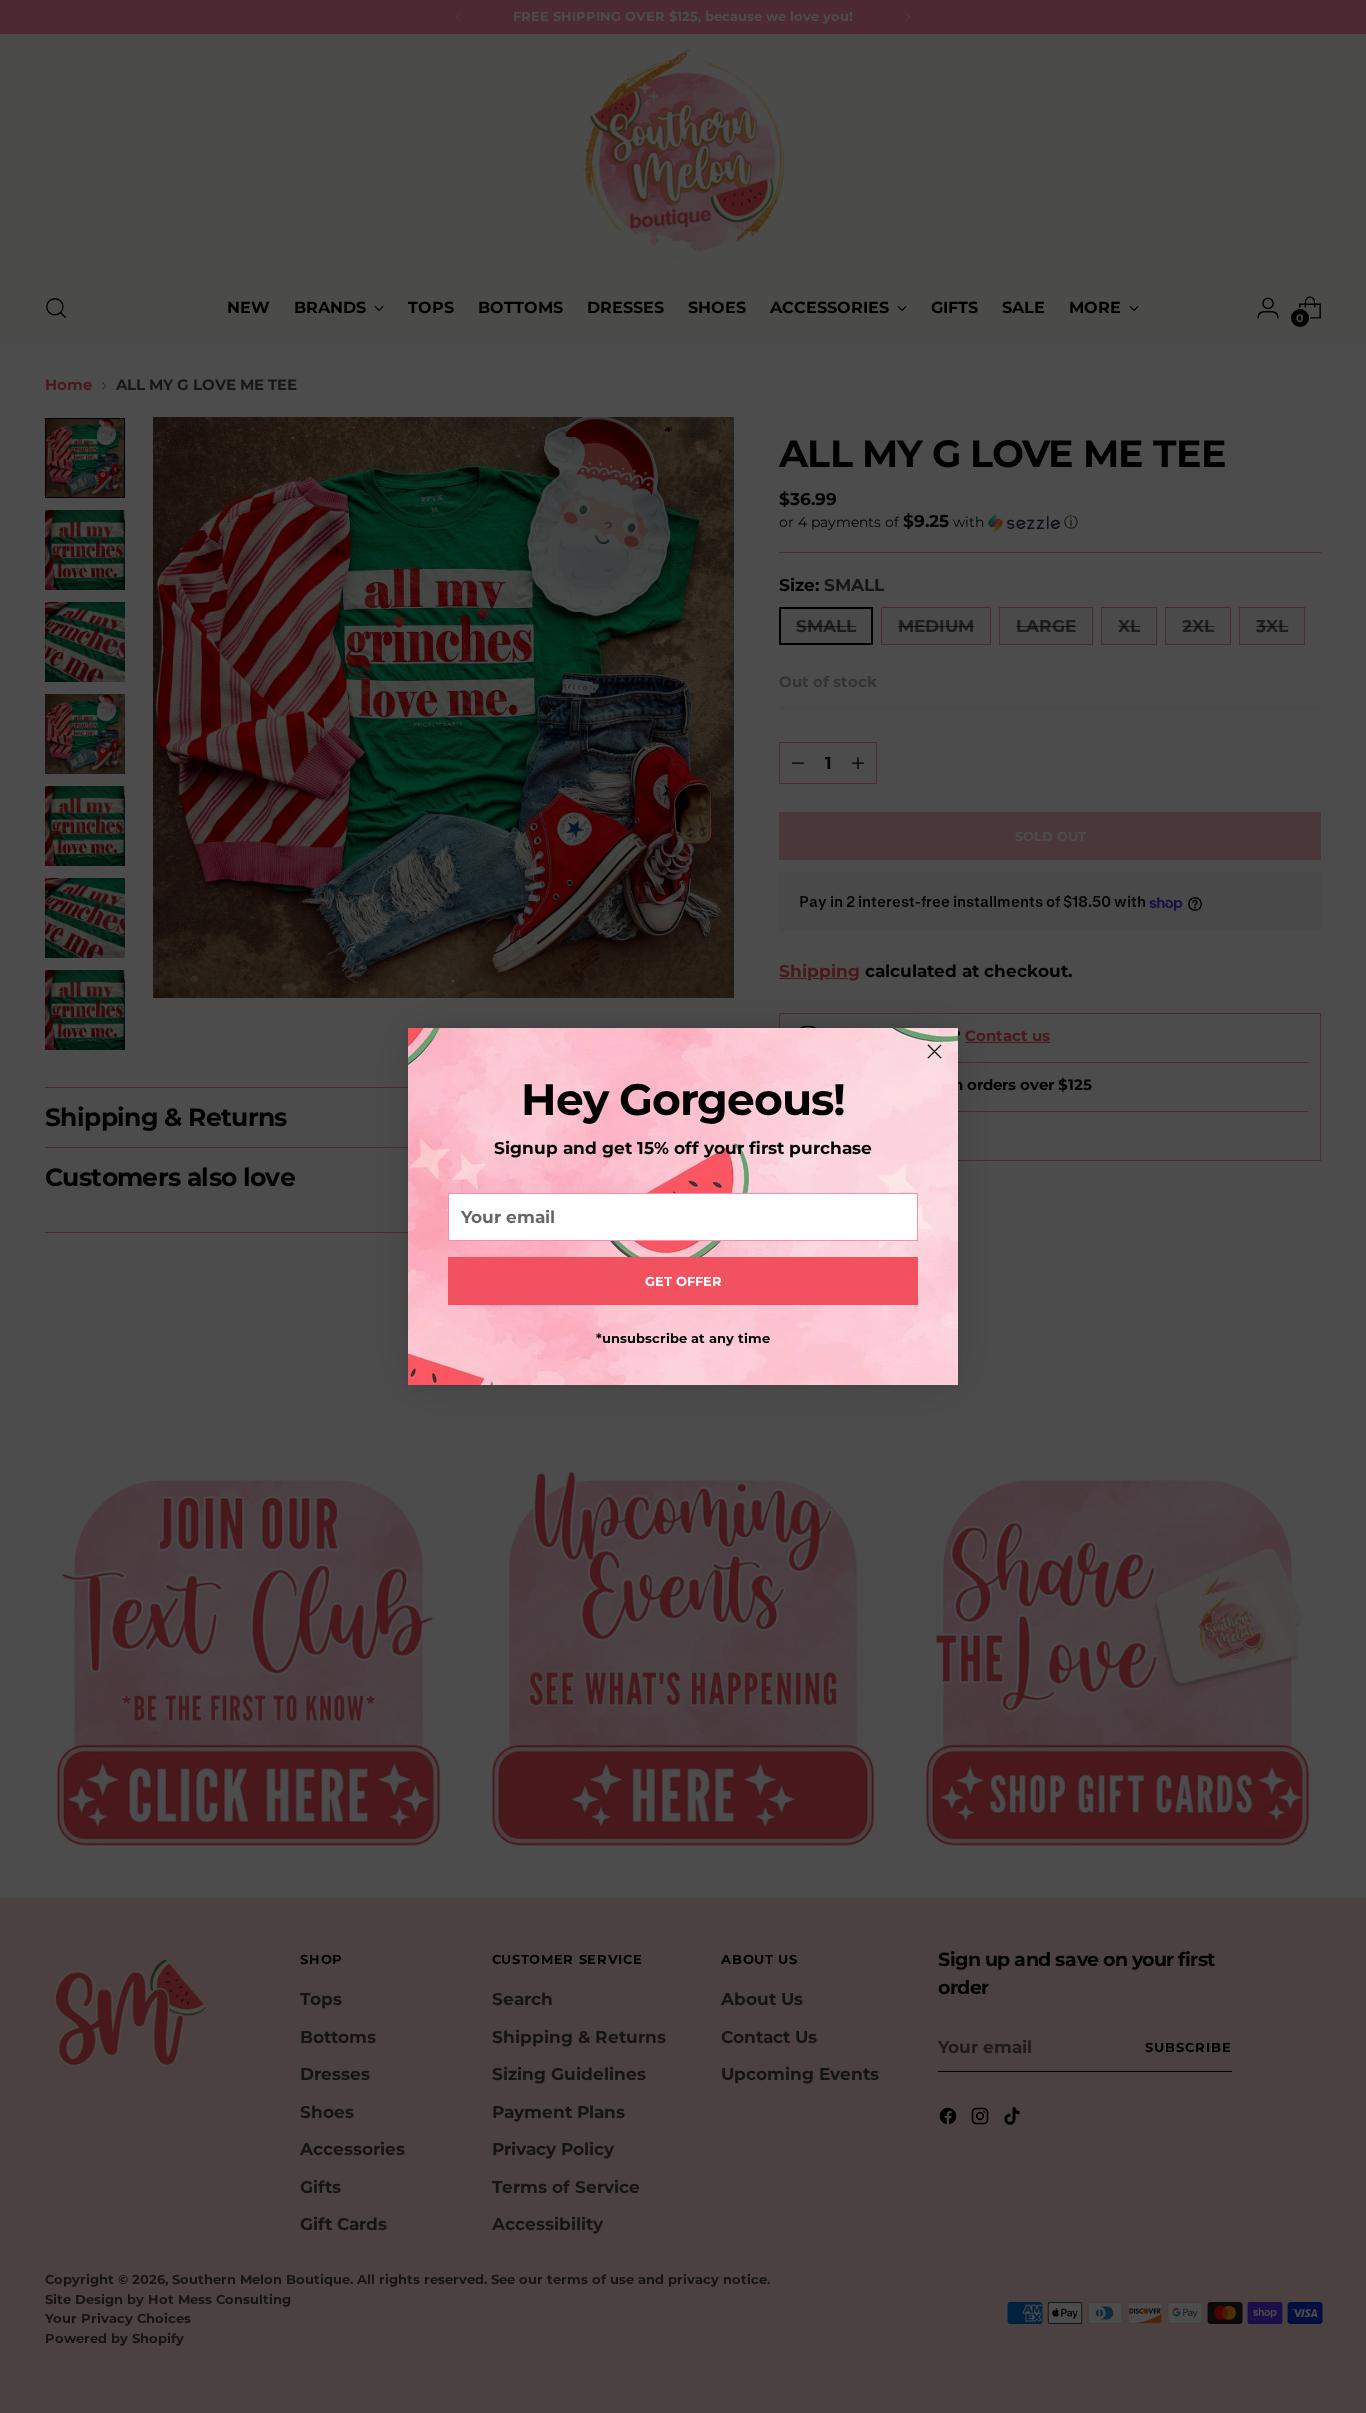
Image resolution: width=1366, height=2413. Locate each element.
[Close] (934, 1051)
